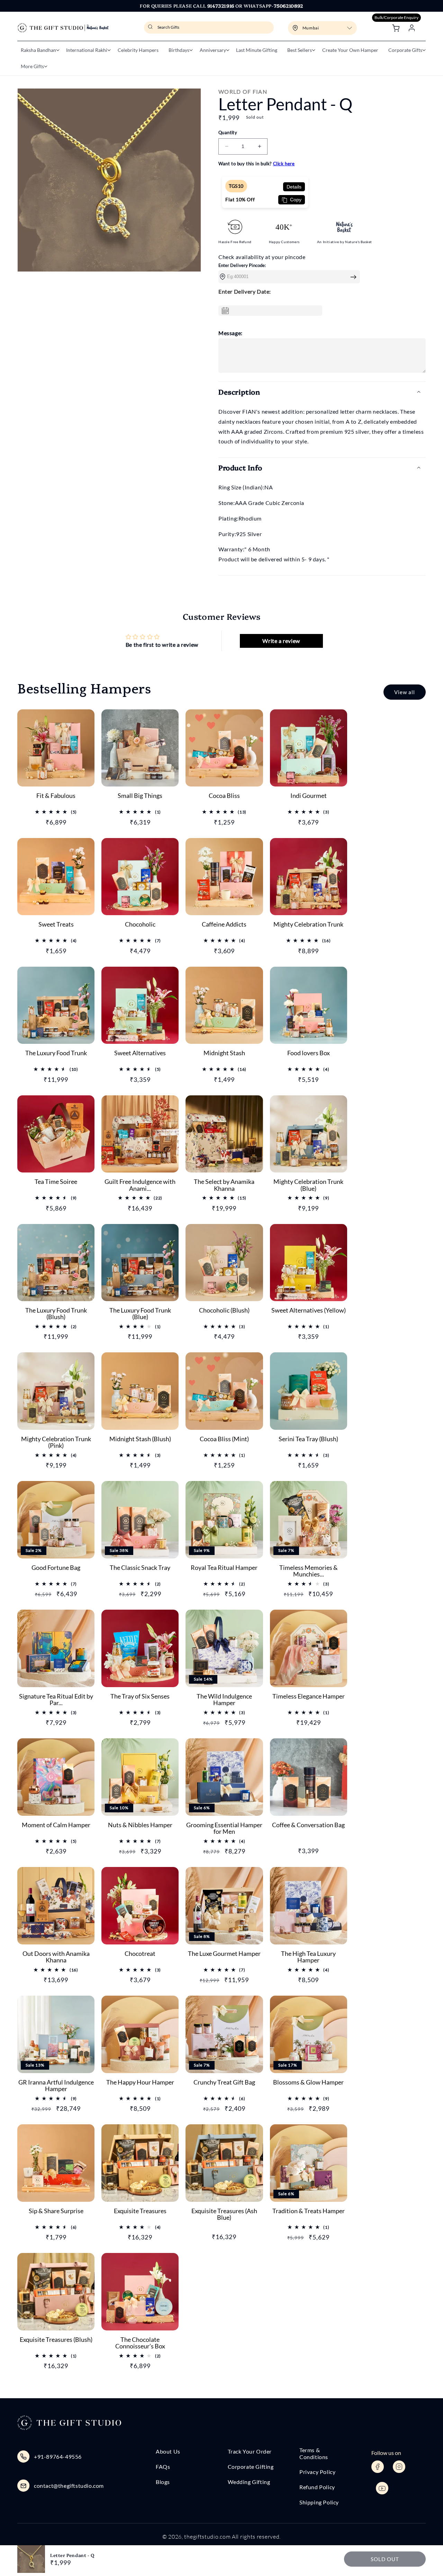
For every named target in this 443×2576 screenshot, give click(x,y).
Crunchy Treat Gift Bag (224, 2082)
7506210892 (288, 6)
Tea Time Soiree (56, 1182)
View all (405, 692)
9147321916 (221, 6)
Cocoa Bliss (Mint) (224, 1439)
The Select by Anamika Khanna (224, 1185)
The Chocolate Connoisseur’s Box (140, 2343)
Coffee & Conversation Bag (308, 1825)
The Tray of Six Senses (140, 1696)
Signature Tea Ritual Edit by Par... (56, 1700)
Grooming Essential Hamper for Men (224, 1829)
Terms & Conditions (314, 2453)
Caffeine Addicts (224, 924)
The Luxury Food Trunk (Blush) (56, 1314)
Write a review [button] (281, 641)
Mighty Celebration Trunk (308, 924)
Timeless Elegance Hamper (309, 1696)
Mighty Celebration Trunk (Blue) (308, 1185)
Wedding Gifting (249, 2482)
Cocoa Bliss (224, 796)
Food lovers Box (309, 1053)
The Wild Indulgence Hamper (224, 1700)
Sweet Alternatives (140, 1053)
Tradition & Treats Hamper (309, 2211)
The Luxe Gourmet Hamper (224, 1954)
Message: (230, 333)
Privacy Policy (317, 2472)
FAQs (163, 2467)
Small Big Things (140, 796)
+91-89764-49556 (58, 2457)
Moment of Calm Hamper (56, 1825)
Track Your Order (250, 2451)
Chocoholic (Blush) (224, 1310)
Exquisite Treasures (140, 2211)
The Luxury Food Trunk (56, 1053)
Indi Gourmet (309, 796)
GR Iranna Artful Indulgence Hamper (56, 2086)
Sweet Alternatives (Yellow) (309, 1310)
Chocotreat (140, 1954)
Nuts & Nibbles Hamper (140, 1825)
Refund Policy (317, 2487)
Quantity (228, 132)
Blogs (163, 2482)
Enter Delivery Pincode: (242, 265)
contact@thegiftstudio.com (69, 2486)
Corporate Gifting (251, 2467)
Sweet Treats (56, 924)
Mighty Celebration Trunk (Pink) (56, 1443)
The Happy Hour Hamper (140, 2082)
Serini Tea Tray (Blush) (308, 1439)
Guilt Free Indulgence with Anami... (140, 1185)
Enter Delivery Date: (245, 291)
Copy (295, 200)
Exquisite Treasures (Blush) (56, 2340)
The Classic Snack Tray (140, 1568)
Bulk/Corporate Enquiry (396, 17)
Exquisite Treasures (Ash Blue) (224, 2215)
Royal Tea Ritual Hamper (224, 1568)
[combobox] (209, 27)
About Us (168, 2451)
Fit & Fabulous (56, 796)
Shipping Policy (319, 2502)
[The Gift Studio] (63, 28)
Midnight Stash (224, 1053)
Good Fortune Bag (56, 1568)
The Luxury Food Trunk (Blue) (140, 1314)
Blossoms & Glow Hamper (308, 2082)
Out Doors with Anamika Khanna (56, 1957)
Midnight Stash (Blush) (140, 1439)
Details (294, 187)
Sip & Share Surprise (56, 2211)
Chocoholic (140, 924)
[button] (38, 50)
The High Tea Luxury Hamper (308, 1957)
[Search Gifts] (151, 29)
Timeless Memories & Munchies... (309, 1571)
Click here (284, 164)
